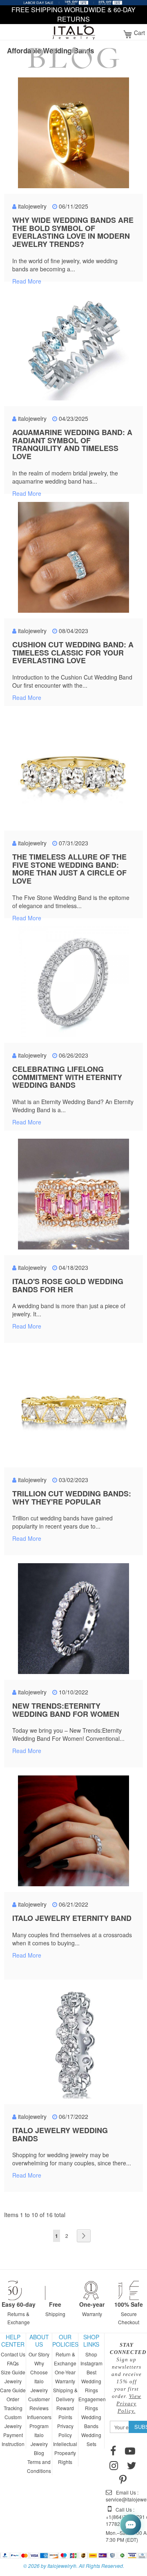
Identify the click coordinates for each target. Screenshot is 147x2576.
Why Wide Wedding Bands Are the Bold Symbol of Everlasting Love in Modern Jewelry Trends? (73, 232)
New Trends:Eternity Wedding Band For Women (66, 1710)
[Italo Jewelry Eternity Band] (73, 1832)
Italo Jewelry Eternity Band (72, 1918)
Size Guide (13, 2372)
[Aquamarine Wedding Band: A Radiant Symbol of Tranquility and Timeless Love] (73, 346)
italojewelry (32, 206)
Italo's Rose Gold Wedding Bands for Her (68, 1285)
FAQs (13, 2363)
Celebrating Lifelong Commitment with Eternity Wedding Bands (67, 1077)
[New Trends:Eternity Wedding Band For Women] (73, 1619)
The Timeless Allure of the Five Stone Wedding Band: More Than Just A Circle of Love (69, 869)
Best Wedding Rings (91, 2381)
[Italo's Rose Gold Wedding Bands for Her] (73, 1195)
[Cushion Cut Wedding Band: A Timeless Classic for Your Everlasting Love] (73, 558)
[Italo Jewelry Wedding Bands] (73, 2044)
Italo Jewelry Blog (39, 2444)
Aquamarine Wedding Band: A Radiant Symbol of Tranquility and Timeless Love (72, 444)
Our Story (39, 2354)
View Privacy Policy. (129, 2403)
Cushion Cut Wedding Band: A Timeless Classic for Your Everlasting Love (73, 653)
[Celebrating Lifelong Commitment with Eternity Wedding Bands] (73, 983)
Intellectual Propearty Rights (65, 2453)
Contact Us (13, 2354)
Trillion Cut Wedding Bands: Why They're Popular (72, 1498)
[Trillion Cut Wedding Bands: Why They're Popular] (73, 1407)
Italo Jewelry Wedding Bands (60, 2134)
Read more (27, 281)
